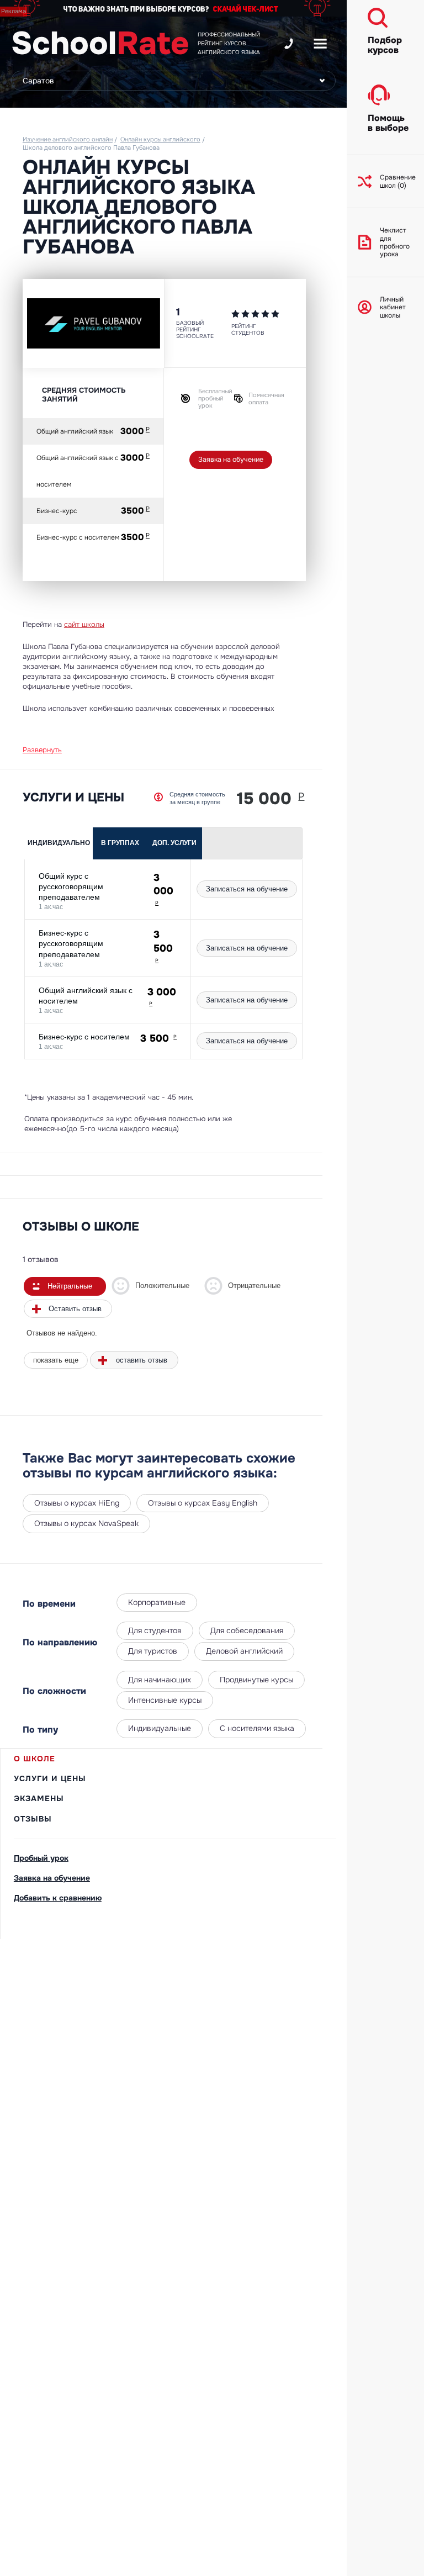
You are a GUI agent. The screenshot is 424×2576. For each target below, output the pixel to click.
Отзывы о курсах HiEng (77, 1503)
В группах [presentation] (120, 843)
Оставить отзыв (75, 1309)
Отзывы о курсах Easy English (203, 1503)
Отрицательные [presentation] (254, 1286)
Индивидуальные (160, 1728)
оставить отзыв (142, 1360)
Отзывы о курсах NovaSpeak (86, 1523)
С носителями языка (257, 1728)
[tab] (59, 843)
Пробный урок (41, 1858)
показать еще (56, 1360)
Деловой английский (244, 1651)
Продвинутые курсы (256, 1680)
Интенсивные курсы (165, 1700)
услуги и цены (50, 1778)
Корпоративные (157, 1602)
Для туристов (153, 1651)
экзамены (39, 1798)
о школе (35, 1759)
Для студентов (155, 1630)
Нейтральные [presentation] (70, 1286)
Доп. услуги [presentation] (174, 843)
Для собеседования (247, 1630)
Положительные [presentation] (162, 1286)
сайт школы (84, 624)
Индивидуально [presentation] (59, 843)
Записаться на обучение (247, 889)
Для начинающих (160, 1680)
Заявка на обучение (231, 460)
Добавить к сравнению (58, 1898)
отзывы (33, 1819)
